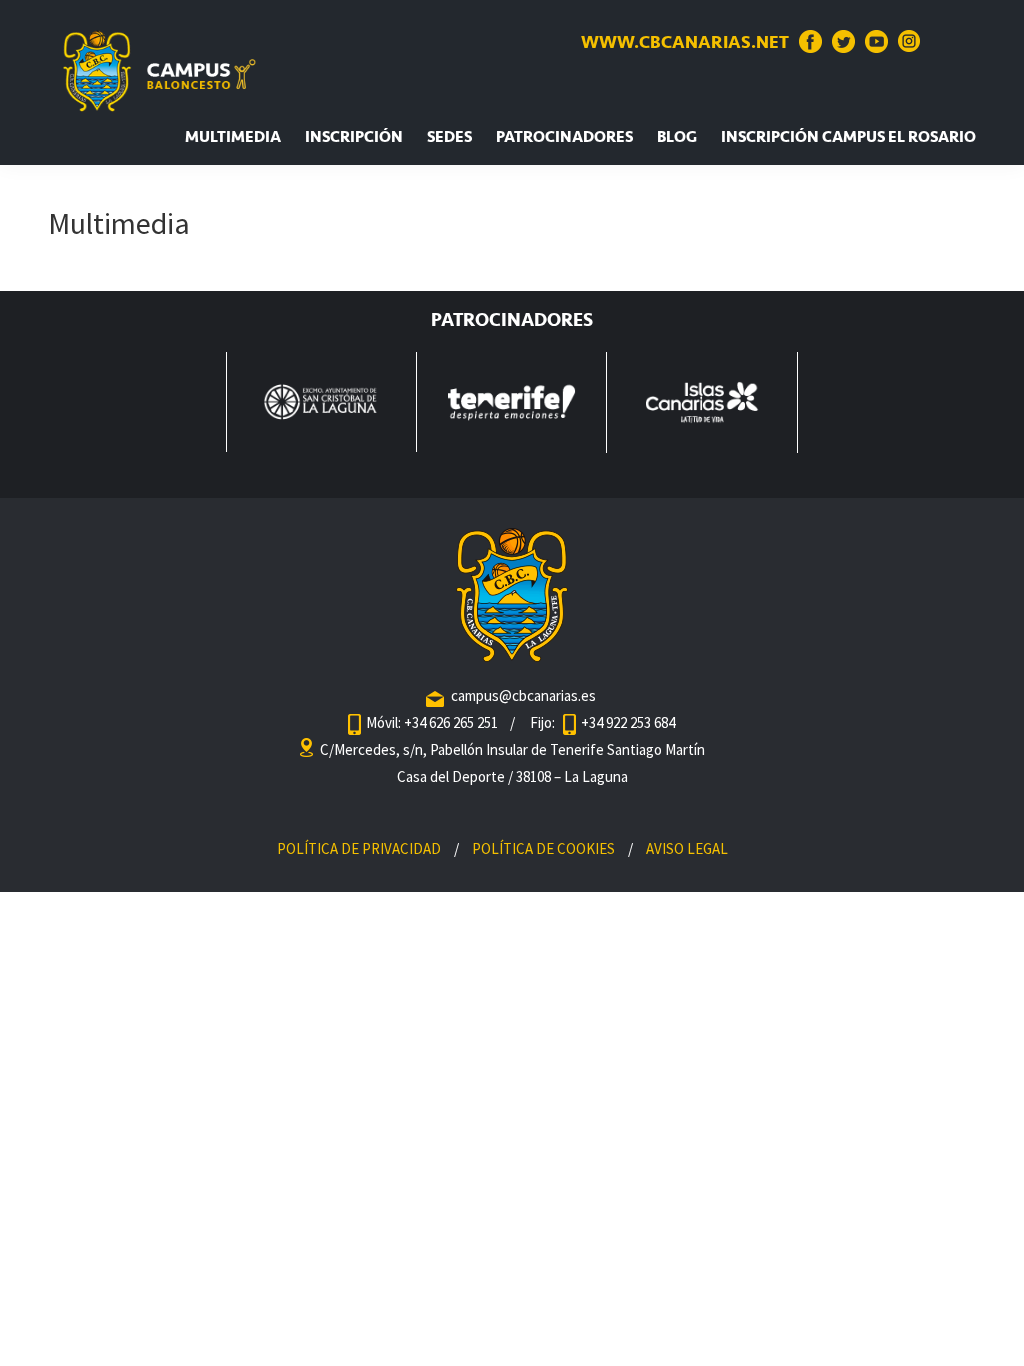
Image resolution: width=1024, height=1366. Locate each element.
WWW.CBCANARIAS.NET (685, 42)
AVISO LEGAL (687, 848)
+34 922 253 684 (628, 722)
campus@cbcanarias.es (523, 695)
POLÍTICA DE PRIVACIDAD (359, 848)
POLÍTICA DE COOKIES (543, 848)
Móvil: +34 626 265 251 (433, 722)
